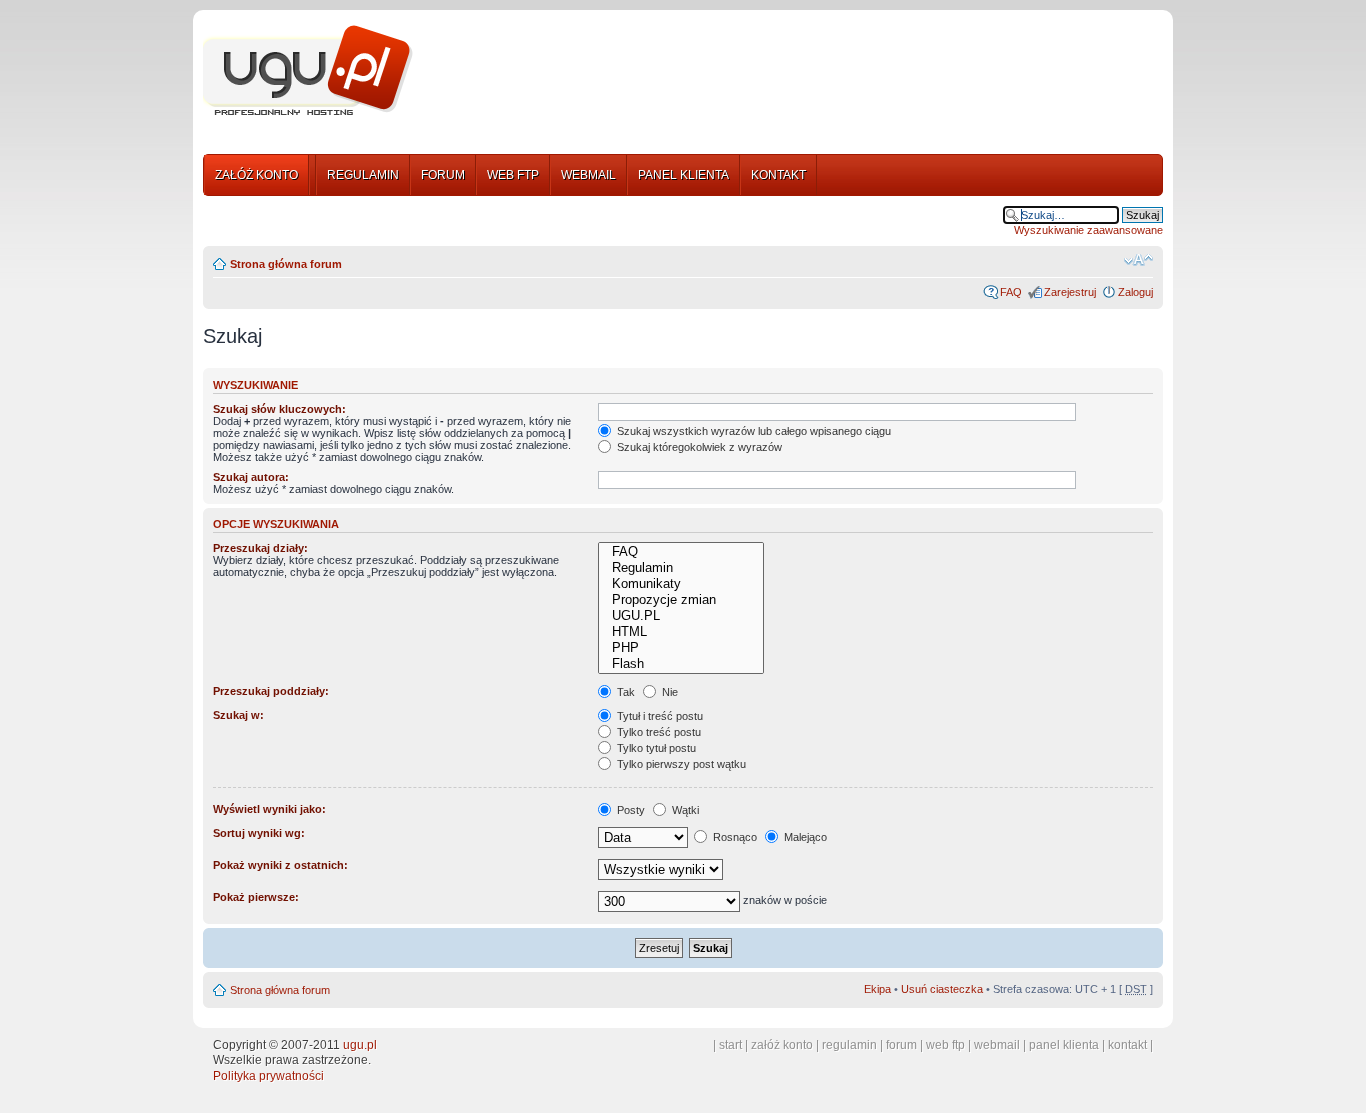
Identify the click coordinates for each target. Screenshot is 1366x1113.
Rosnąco (733, 837)
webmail (997, 1045)
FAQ (1011, 292)
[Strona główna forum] (308, 71)
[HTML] (680, 632)
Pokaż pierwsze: (256, 897)
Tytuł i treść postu (658, 716)
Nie (668, 692)
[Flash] (680, 664)
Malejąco (804, 837)
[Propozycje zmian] (680, 600)
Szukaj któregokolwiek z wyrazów (698, 447)
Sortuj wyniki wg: (259, 833)
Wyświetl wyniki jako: (269, 809)
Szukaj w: (238, 715)
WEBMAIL (588, 175)
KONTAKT (778, 175)
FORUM (443, 175)
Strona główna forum (286, 264)
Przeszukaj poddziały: (271, 691)
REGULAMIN (363, 175)
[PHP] (680, 648)
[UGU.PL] (680, 616)
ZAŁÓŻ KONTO (256, 175)
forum (901, 1045)
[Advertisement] (796, 73)
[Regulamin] (680, 568)
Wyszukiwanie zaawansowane (1088, 230)
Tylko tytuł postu (655, 748)
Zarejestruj (1070, 292)
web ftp (945, 1045)
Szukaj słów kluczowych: (279, 409)
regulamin (849, 1045)
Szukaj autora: (251, 477)
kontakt (1127, 1045)
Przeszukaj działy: (260, 548)
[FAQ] (680, 552)
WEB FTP (513, 175)
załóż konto (782, 1045)
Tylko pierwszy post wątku (680, 764)
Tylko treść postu (657, 732)
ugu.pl (360, 1045)
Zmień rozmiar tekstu (1138, 260)
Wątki (684, 810)
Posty (629, 810)
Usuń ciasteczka (942, 989)
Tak (624, 692)
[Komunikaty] (680, 584)
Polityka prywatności (268, 1076)
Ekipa (877, 989)
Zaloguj (1135, 292)
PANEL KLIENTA (683, 175)
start (730, 1045)
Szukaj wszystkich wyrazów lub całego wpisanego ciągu (752, 431)
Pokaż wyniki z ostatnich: (280, 865)
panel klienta (1064, 1045)
